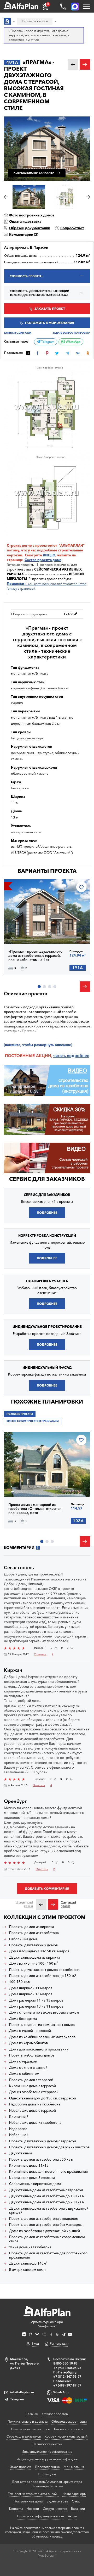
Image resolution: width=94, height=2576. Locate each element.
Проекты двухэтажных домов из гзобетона (44, 1970)
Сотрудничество (55, 2509)
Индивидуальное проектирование (47, 2452)
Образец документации (30, 228)
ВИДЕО (49, 555)
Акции (72, 2516)
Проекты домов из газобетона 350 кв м (41, 2159)
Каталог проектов (55, 2414)
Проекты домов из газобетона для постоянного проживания (48, 2255)
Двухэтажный (20, 2153)
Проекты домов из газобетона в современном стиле (47, 2239)
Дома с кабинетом (24, 2074)
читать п (61, 1056)
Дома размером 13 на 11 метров (36, 2006)
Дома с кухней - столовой (30, 2031)
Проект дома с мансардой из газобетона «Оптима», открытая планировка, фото (35, 1509)
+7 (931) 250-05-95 (67, 2368)
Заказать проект (50, 309)
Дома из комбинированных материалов (42, 2037)
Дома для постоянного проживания (39, 2049)
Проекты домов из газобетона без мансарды (46, 2225)
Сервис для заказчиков (47, 1179)
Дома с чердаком (23, 2061)
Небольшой (19, 2135)
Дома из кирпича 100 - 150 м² (34, 1963)
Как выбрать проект (69, 2429)
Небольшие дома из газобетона (35, 2123)
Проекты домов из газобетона (34, 1933)
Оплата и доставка (25, 221)
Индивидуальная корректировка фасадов (47, 2459)
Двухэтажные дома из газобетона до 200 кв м (47, 2202)
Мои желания (74, 2467)
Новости (33, 2509)
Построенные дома (28, 2501)
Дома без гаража (23, 2019)
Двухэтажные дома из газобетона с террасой (46, 2190)
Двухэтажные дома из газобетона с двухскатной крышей (49, 2211)
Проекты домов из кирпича (32, 1927)
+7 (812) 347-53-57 (67, 2376)
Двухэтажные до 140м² (28, 2263)
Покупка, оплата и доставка (28, 2421)
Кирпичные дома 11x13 (29, 2166)
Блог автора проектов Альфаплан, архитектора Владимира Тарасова (47, 2484)
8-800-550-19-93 (65, 2363)
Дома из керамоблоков (28, 2043)
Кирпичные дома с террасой (33, 2086)
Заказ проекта (21, 2467)
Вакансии (78, 2509)
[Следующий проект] (53, 1904)
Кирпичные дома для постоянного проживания (48, 2172)
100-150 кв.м (20, 1982)
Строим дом (47, 2474)
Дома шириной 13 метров (31, 1994)
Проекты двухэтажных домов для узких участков (49, 2147)
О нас (76, 2501)
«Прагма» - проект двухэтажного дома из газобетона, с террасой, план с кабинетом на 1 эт (35, 955)
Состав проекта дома (43, 560)
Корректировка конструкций (66, 2436)
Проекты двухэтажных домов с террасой (43, 2141)
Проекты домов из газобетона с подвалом (44, 2219)
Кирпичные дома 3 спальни (32, 2178)
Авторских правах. (49, 2536)
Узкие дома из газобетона (30, 2247)
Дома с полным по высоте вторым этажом (44, 2012)
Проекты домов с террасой (31, 2080)
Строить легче (19, 545)
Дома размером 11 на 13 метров (36, 2000)
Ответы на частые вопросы (31, 2429)
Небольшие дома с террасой (33, 2111)
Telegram (47, 342)
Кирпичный (19, 2117)
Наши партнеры (74, 2494)
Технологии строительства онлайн (33, 2494)
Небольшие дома (23, 1939)
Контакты (16, 2509)
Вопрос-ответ (72, 228)
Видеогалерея (57, 2501)
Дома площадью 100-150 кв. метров (39, 1951)
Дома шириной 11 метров (31, 1988)
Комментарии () (24, 234)
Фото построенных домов (32, 215)
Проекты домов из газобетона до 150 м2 (43, 1976)
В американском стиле (28, 2270)
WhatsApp (73, 342)
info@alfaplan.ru (22, 2392)
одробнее (79, 1056)
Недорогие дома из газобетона (35, 2104)
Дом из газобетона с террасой (34, 2092)
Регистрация (59, 2343)
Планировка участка (47, 2444)
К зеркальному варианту (34, 173)
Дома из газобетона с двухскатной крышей (45, 2231)
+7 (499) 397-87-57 (67, 2385)
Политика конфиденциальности (41, 2516)
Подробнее (27, 932)
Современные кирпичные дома (35, 2184)
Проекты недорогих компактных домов (42, 2025)
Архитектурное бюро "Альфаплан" (47, 2324)
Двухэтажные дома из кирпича (35, 1957)
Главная (32, 2414)
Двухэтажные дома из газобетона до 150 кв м (47, 2196)
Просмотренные (47, 2467)
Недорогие (18, 2129)
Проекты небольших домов (32, 2055)
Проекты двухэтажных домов (33, 1945)
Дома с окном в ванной (28, 2068)
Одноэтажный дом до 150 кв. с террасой (43, 2098)
